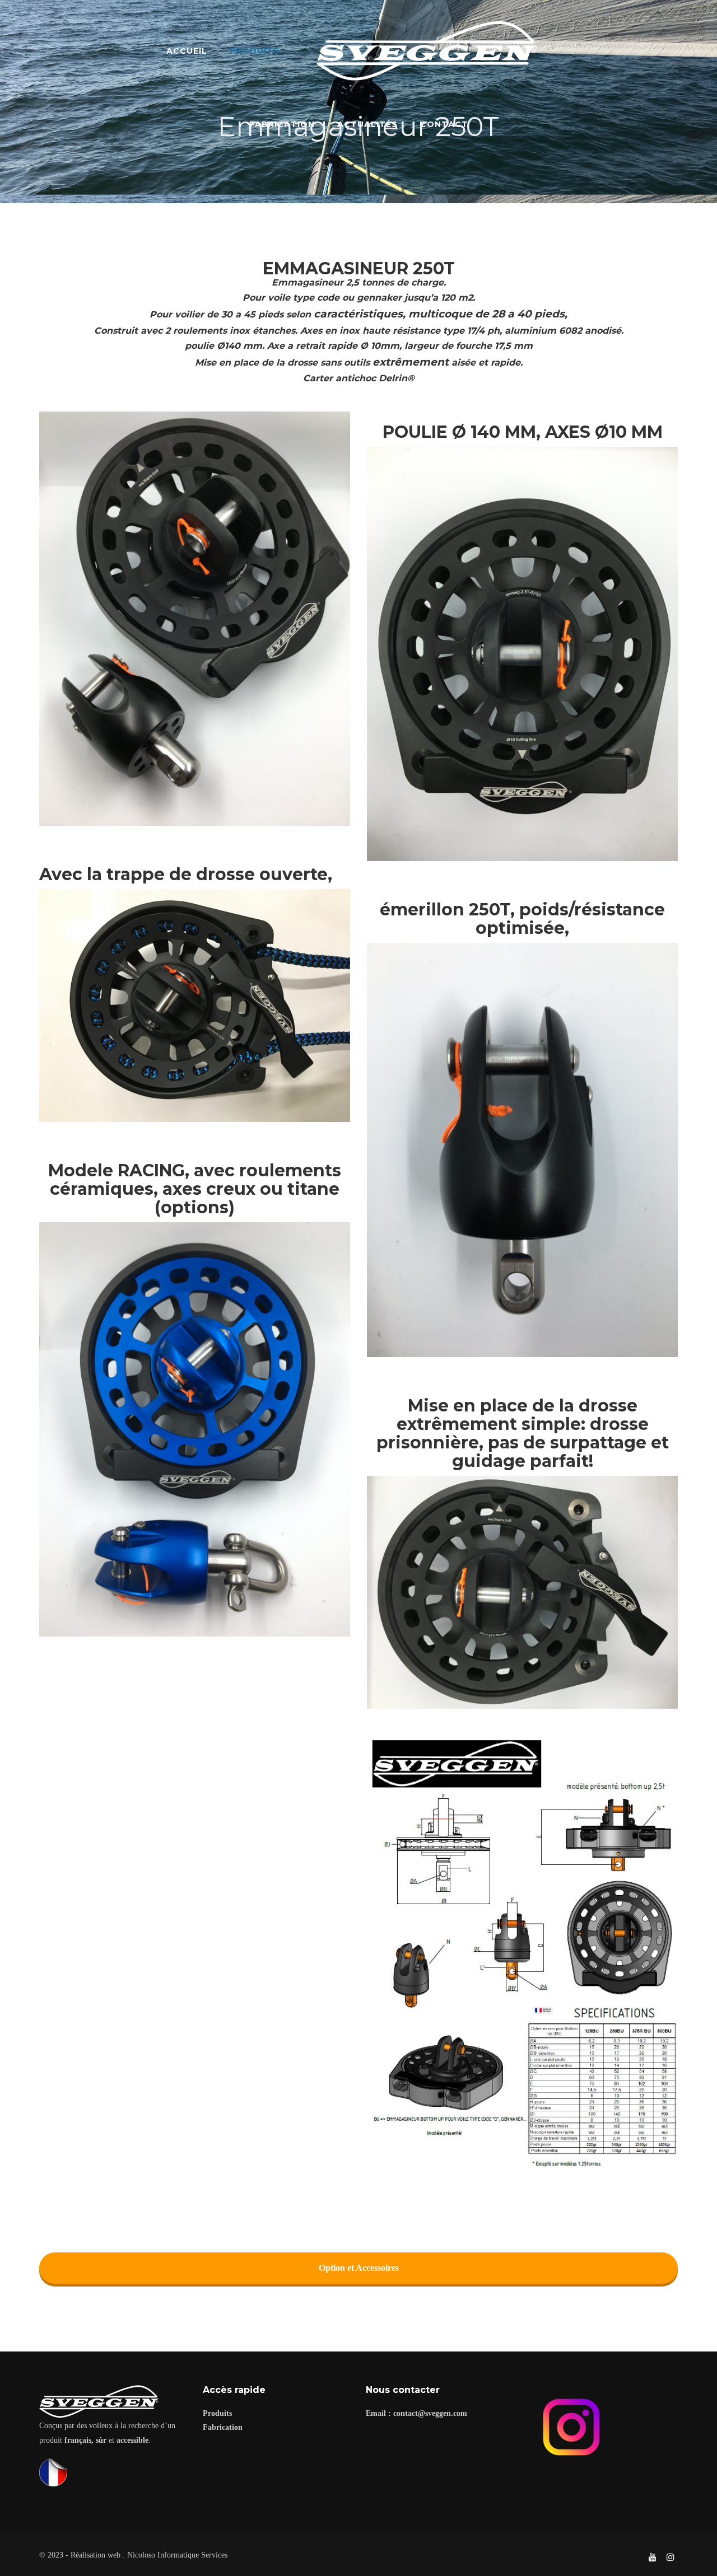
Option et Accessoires (359, 2268)
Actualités (367, 124)
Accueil (187, 51)
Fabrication (282, 124)
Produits (255, 51)
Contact (444, 124)
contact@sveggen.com (430, 2413)
